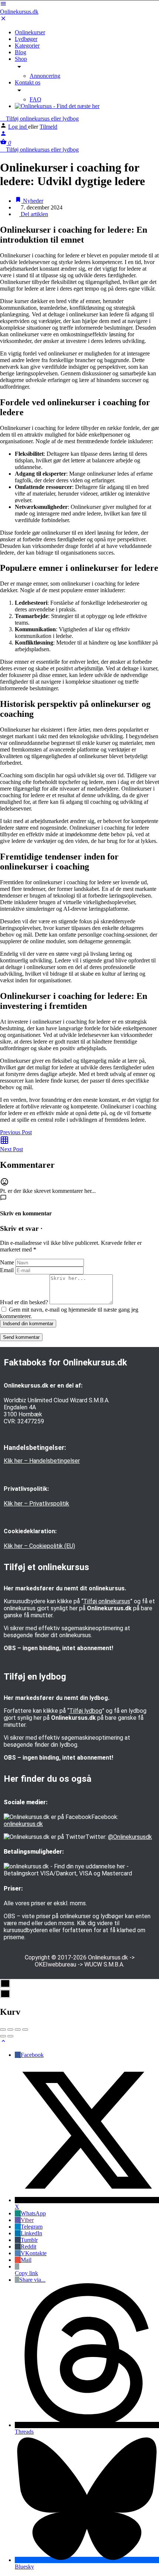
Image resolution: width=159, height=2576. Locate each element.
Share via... (32, 2280)
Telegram (32, 2227)
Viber (27, 2220)
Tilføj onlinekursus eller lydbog (42, 119)
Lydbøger (26, 39)
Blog (21, 52)
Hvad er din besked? (24, 1302)
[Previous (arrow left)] (3, 2036)
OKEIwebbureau (55, 1964)
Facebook (32, 2055)
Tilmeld (48, 127)
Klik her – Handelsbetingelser (42, 1461)
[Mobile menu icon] (79, 4)
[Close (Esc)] (3, 2030)
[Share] (10, 2030)
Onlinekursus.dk (19, 12)
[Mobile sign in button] (3, 135)
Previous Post (16, 1132)
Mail (26, 2260)
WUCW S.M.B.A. (104, 1964)
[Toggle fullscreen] (18, 2030)
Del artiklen (34, 214)
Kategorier (27, 46)
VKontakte (34, 2253)
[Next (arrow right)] (10, 2036)
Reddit (28, 2247)
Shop (21, 59)
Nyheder (32, 201)
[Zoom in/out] (25, 2030)
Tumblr (29, 2240)
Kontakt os (28, 82)
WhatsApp (33, 2213)
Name (7, 1262)
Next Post (11, 1149)
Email (7, 1270)
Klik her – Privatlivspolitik (36, 1504)
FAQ (35, 99)
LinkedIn (31, 2233)
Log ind (18, 127)
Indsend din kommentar (28, 1324)
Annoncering (45, 76)
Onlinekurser (30, 32)
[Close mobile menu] (3, 20)
